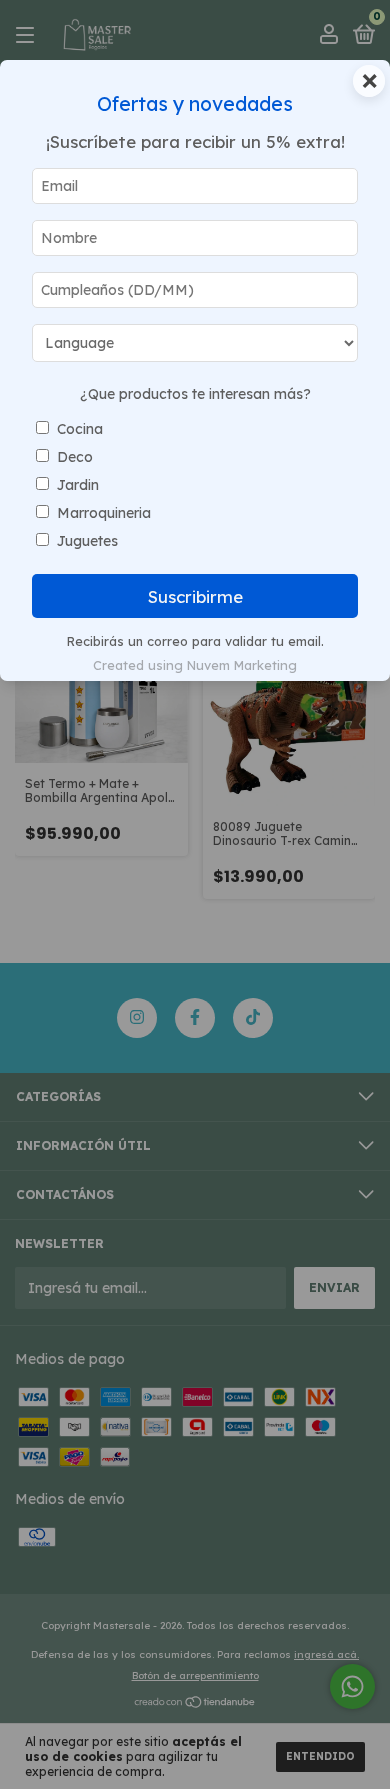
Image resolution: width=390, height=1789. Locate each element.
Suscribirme (195, 596)
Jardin (78, 485)
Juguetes (87, 541)
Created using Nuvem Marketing (195, 665)
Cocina (80, 429)
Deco (75, 457)
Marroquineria (104, 513)
